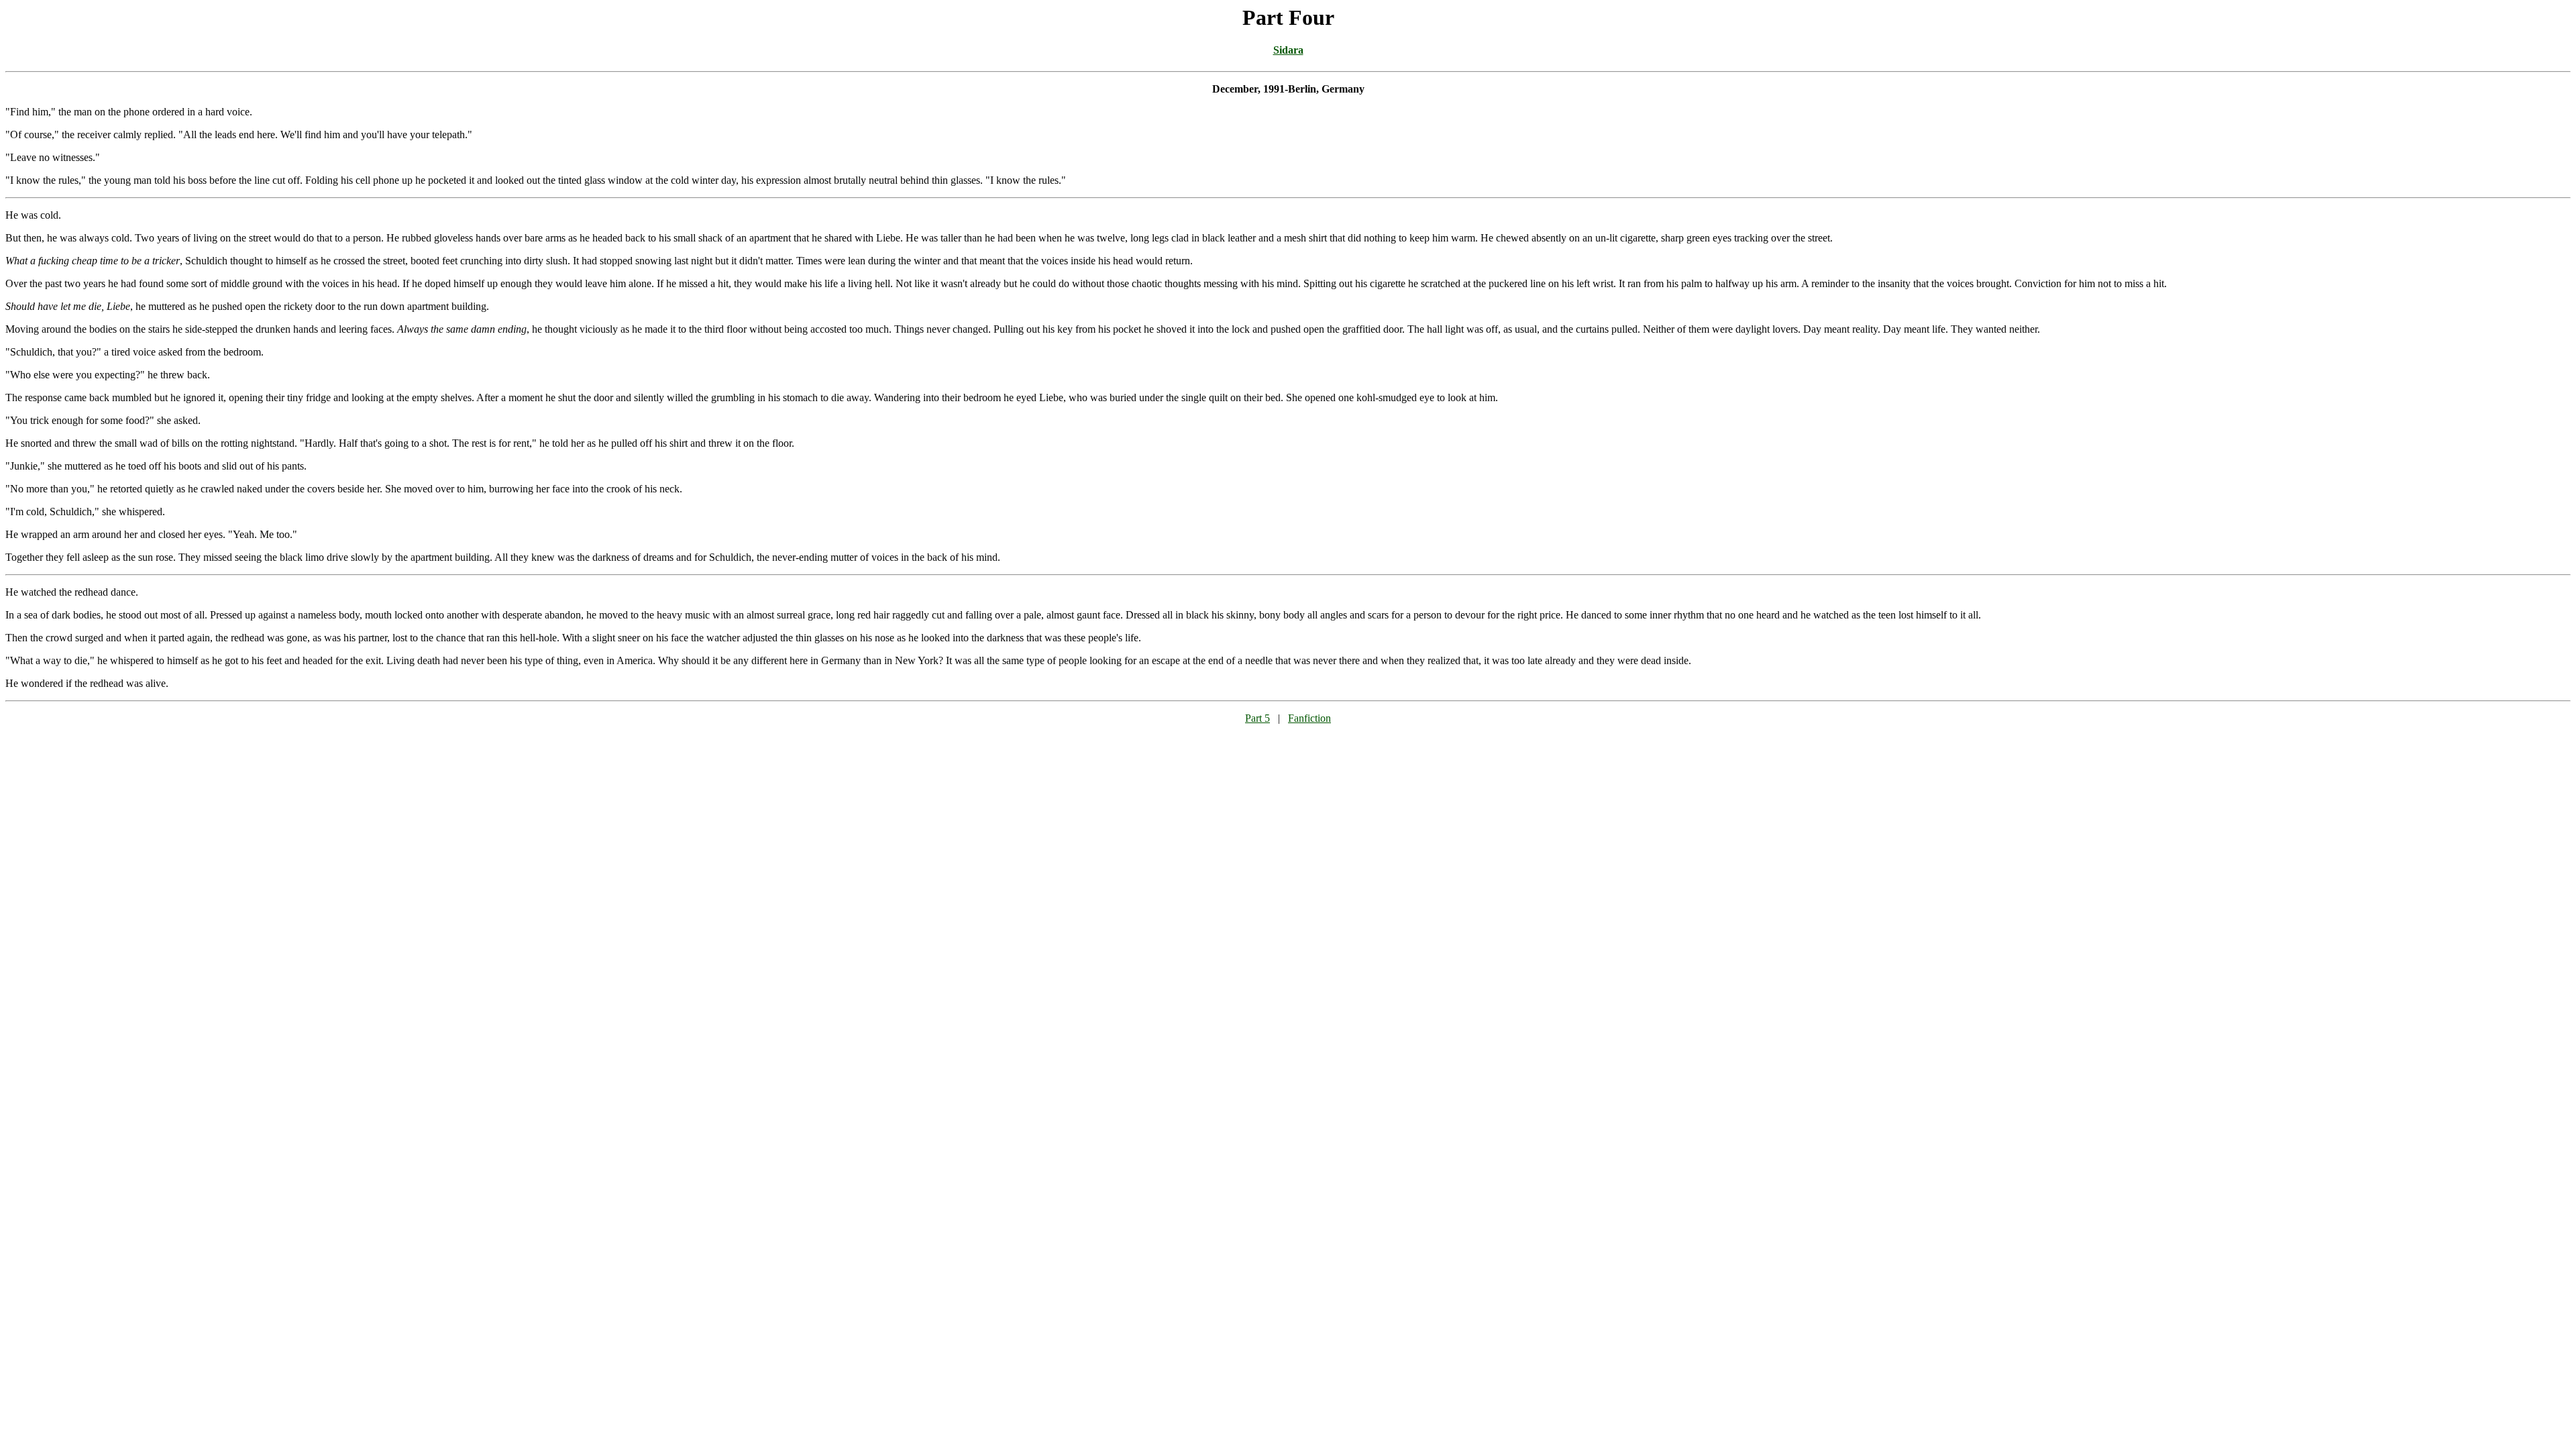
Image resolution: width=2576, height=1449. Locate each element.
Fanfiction (1309, 718)
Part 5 (1257, 718)
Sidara (1288, 50)
